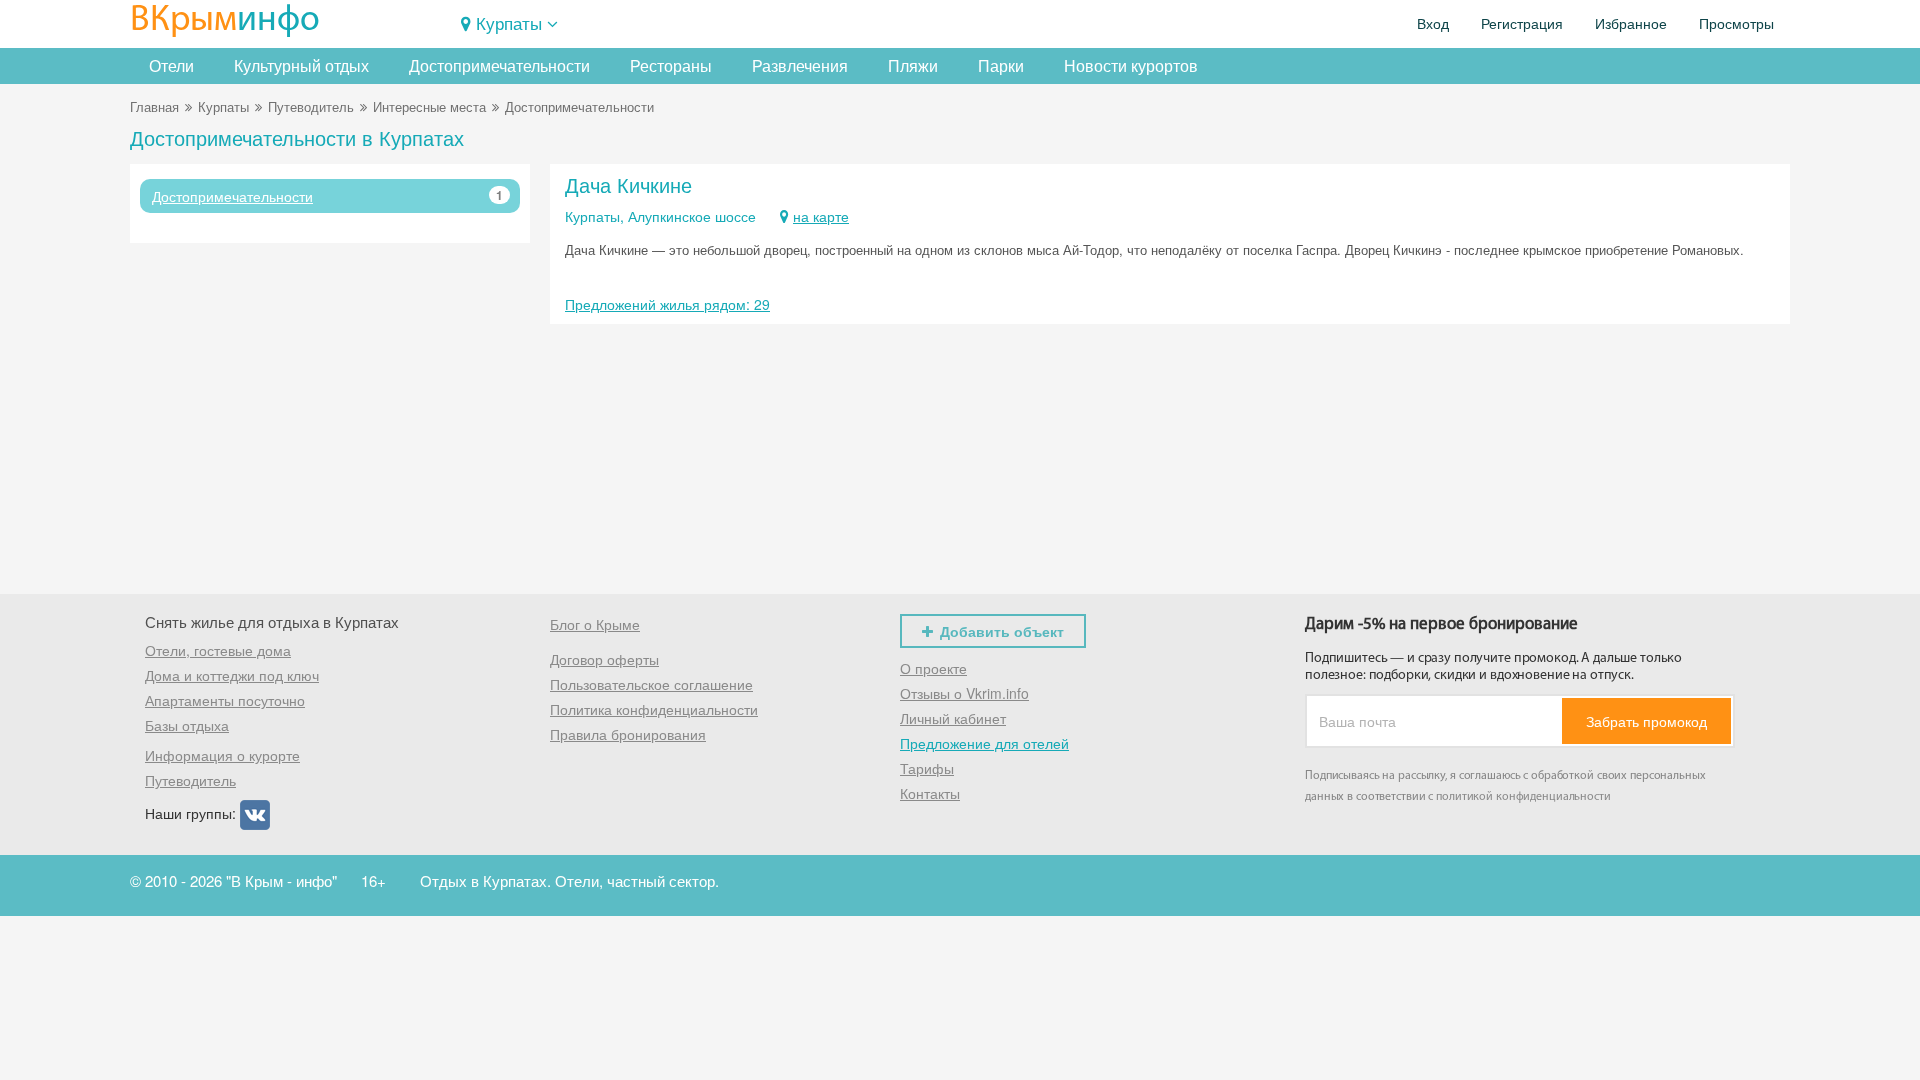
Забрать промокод (1646, 721)
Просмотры (1736, 24)
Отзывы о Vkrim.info (964, 693)
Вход (1433, 24)
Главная (154, 106)
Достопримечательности (499, 65)
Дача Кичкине (628, 184)
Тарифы (927, 768)
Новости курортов (1131, 65)
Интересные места (429, 106)
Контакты (930, 793)
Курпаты (509, 22)
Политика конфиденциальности (654, 709)
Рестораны (671, 65)
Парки (1001, 65)
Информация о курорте (222, 755)
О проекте (933, 668)
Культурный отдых (301, 65)
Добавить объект (1002, 631)
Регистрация (1522, 24)
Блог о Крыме (595, 624)
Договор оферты (604, 659)
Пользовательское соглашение (651, 684)
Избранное (1631, 24)
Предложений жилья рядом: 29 (667, 304)
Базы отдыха (187, 725)
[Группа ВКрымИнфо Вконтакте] (255, 813)
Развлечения (800, 65)
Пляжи (913, 65)
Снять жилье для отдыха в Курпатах (272, 621)
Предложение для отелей (984, 743)
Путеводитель (311, 106)
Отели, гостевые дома (218, 650)
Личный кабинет (953, 718)
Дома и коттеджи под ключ (232, 675)
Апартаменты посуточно (225, 700)
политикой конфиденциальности (1523, 797)
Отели (171, 65)
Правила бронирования (628, 734)
